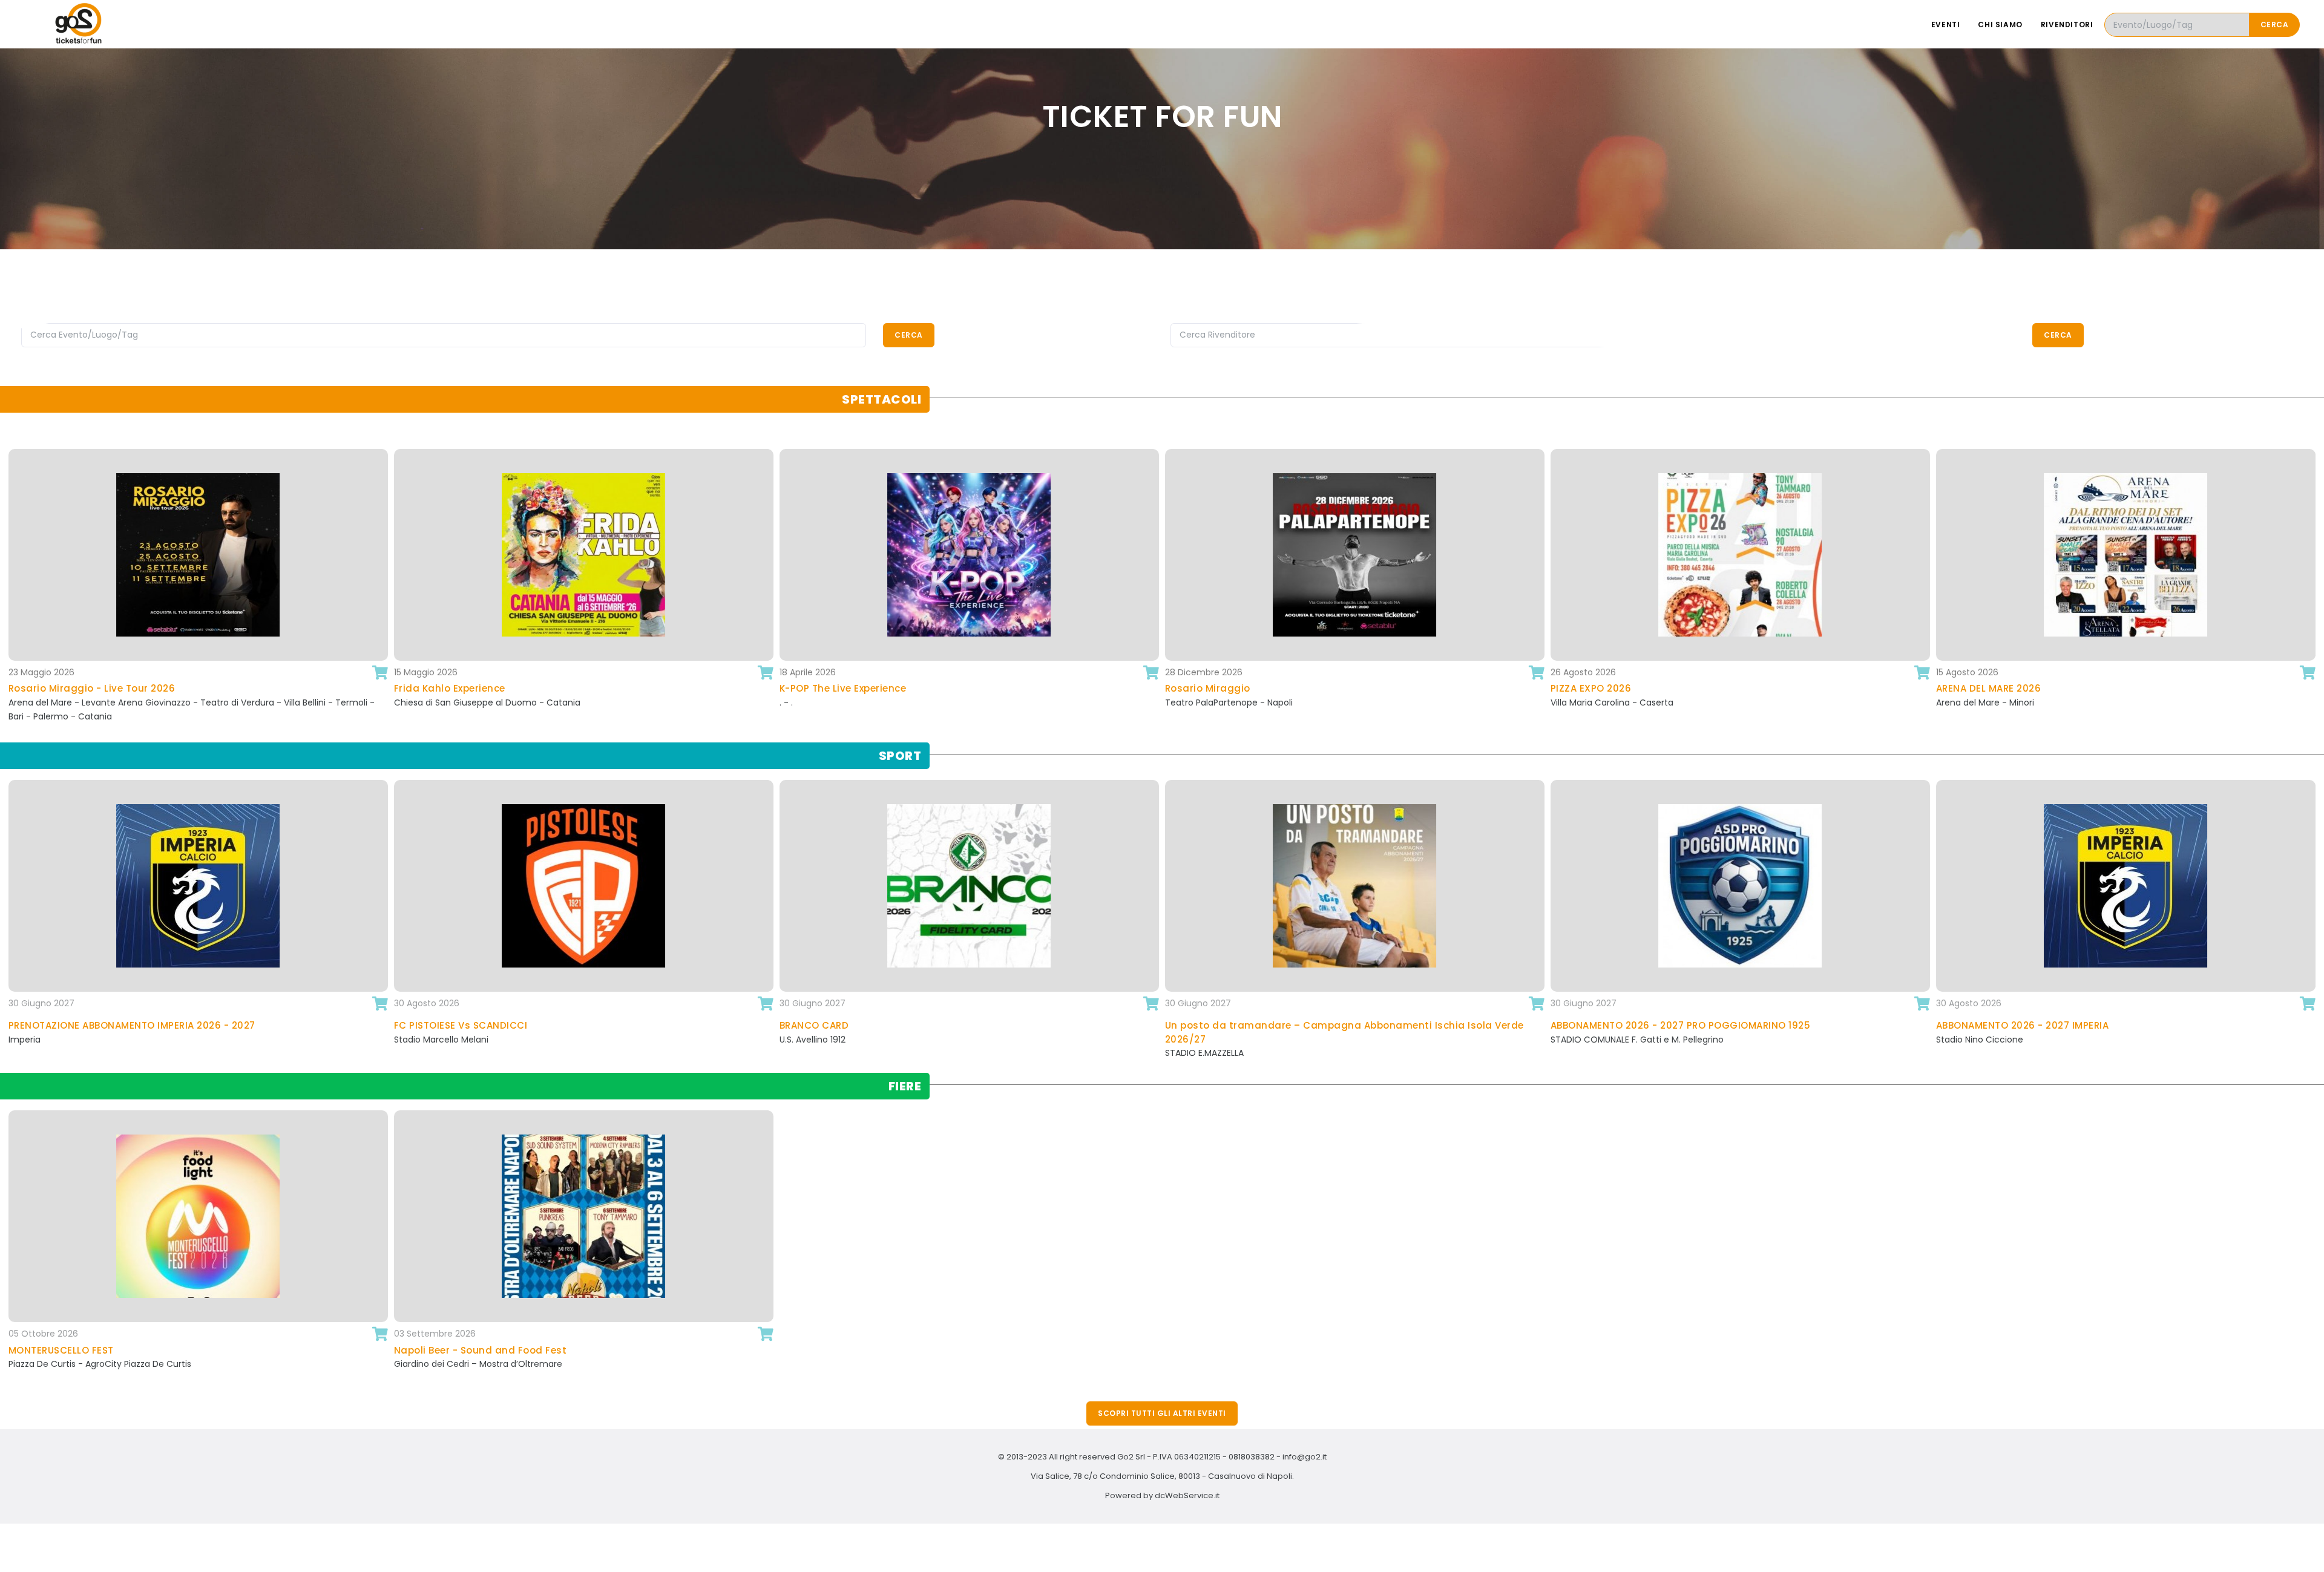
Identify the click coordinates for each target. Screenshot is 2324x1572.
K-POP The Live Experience (536, 688)
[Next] (2312, 587)
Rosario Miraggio (901, 688)
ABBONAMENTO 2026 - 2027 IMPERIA (1747, 1025)
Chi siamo (2000, 25)
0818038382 (1252, 1457)
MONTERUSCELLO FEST (557, 1350)
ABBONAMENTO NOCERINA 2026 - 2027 (2138, 1025)
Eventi (1946, 25)
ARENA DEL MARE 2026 (1682, 688)
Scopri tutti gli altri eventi (1162, 1413)
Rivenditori (2067, 25)
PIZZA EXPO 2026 (1284, 688)
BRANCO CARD (538, 1025)
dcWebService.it (1187, 1495)
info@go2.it (1305, 1457)
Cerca (2275, 25)
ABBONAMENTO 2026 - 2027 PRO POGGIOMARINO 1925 (1405, 1025)
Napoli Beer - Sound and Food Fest (976, 1350)
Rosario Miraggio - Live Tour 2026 (2098, 688)
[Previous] (12, 587)
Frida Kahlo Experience (143, 688)
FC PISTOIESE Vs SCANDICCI (185, 1025)
